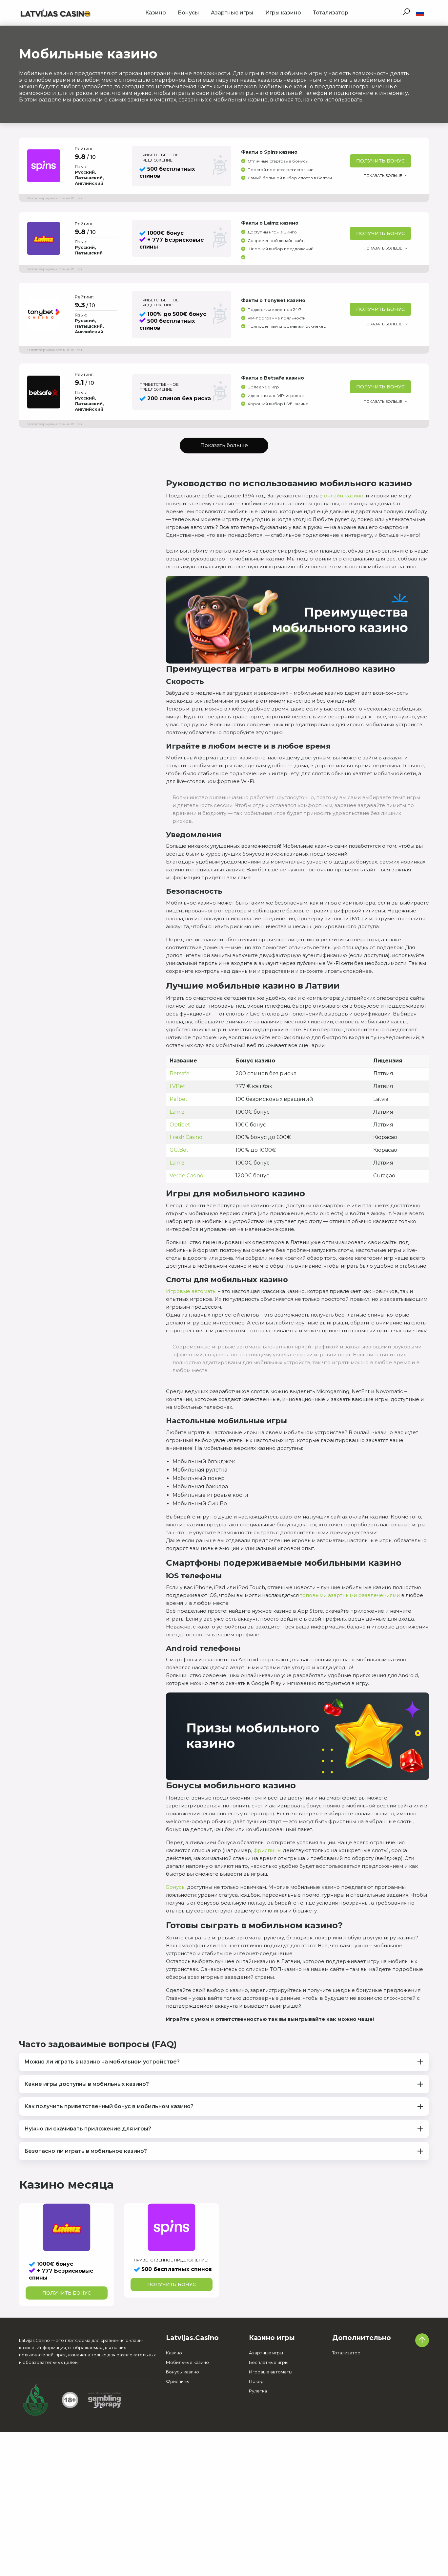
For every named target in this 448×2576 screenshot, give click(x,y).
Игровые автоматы (191, 1291)
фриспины (267, 1850)
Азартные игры (232, 13)
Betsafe (180, 1073)
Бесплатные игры (269, 2362)
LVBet (177, 1086)
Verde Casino (186, 1176)
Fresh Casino (186, 1137)
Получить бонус (380, 161)
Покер (256, 2381)
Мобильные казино (187, 2362)
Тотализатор (331, 13)
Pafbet (179, 1099)
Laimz (177, 1112)
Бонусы (188, 13)
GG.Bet (179, 1150)
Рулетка (258, 2391)
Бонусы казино (183, 2372)
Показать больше (383, 176)
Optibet (180, 1125)
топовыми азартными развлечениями (350, 1595)
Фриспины (178, 2381)
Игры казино (283, 13)
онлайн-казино (344, 496)
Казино (156, 13)
